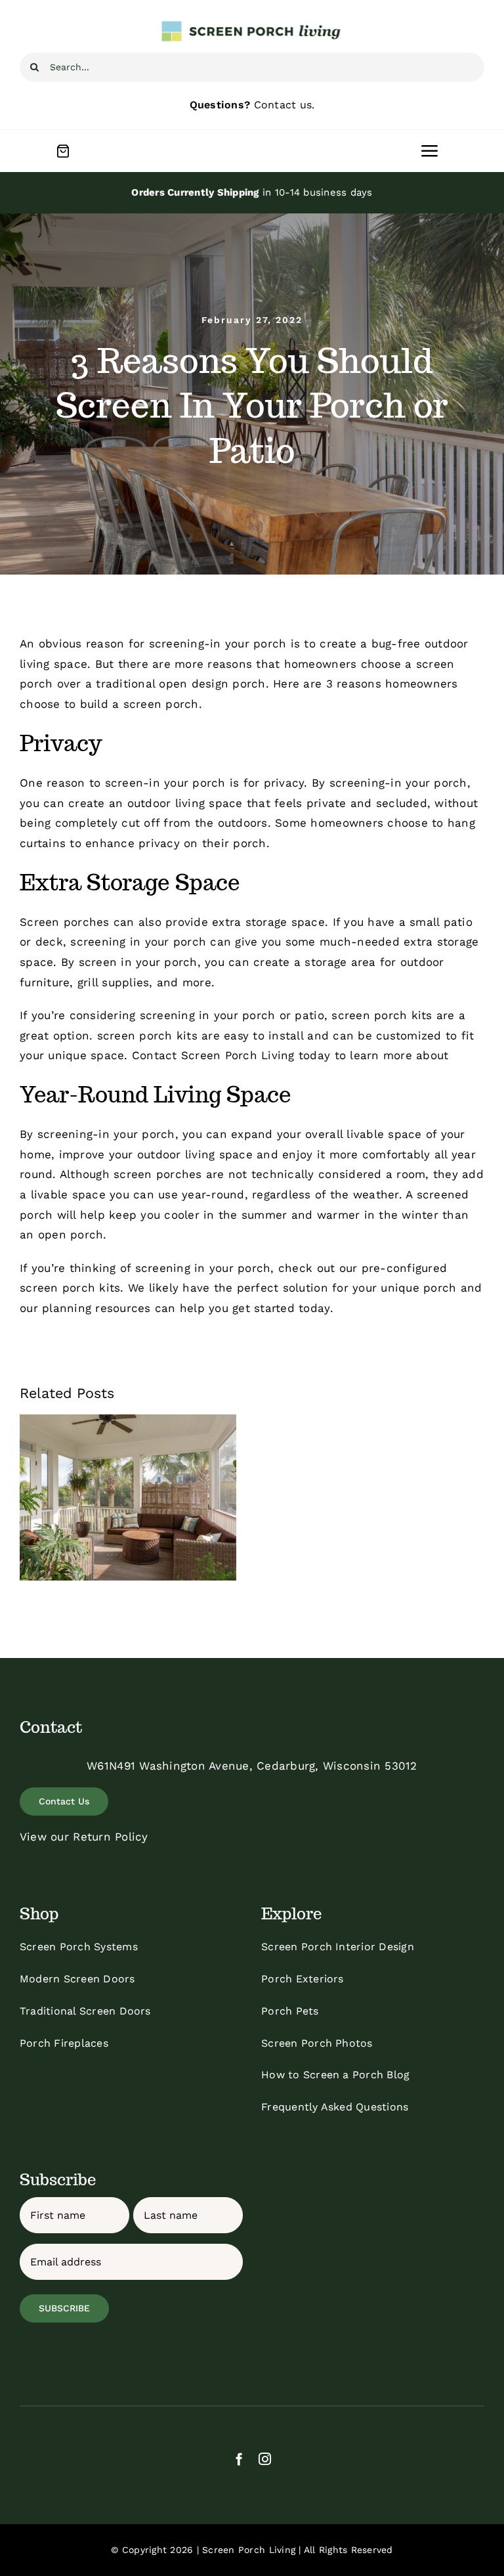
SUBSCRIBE (64, 2308)
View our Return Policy (84, 1837)
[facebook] (239, 2459)
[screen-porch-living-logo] (252, 25)
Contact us (283, 105)
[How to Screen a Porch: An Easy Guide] (128, 1497)
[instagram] (265, 2459)
